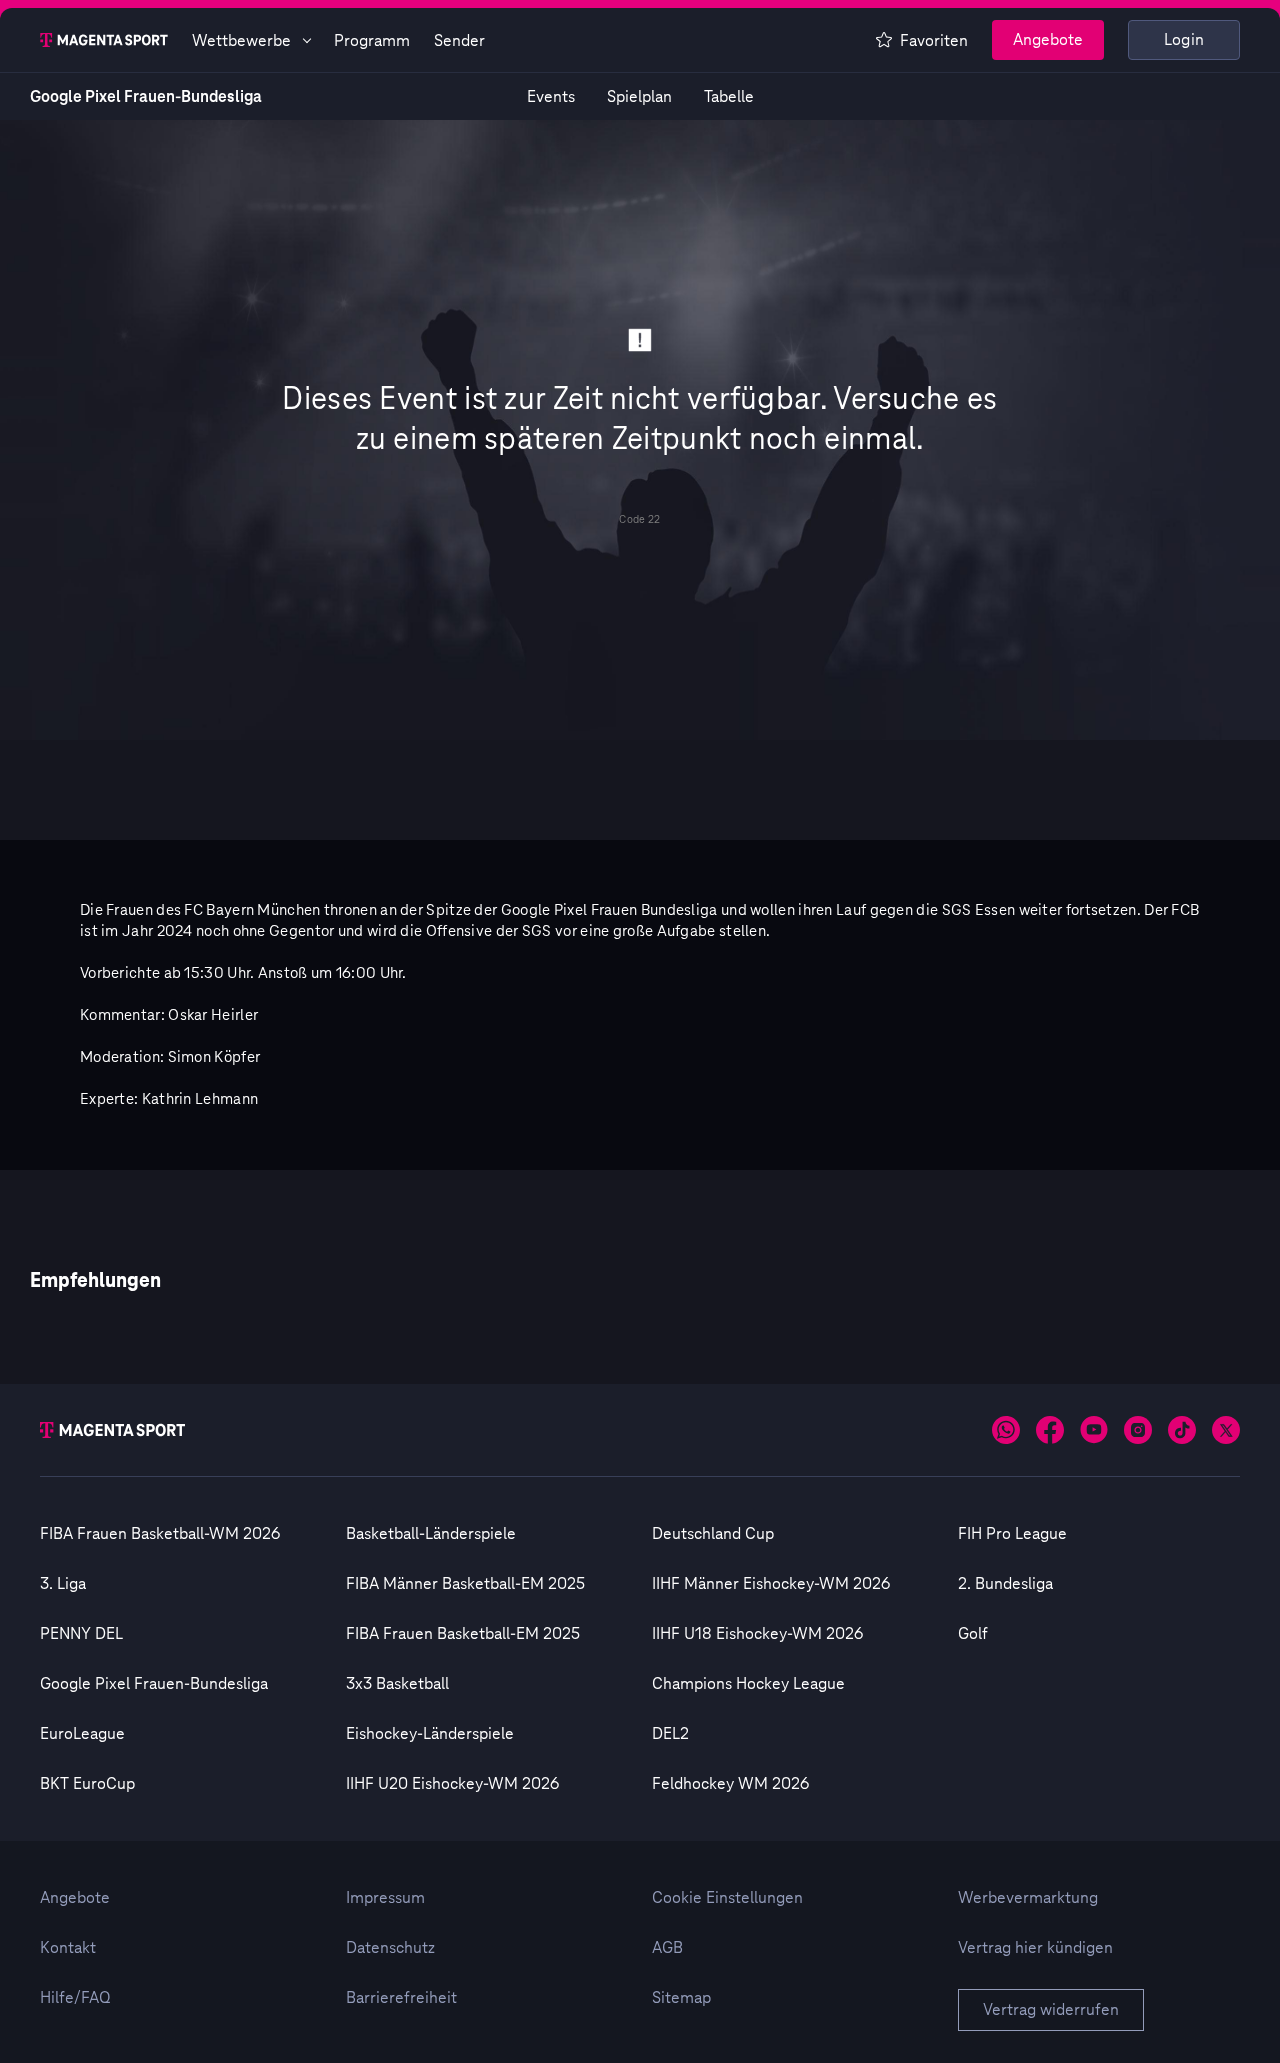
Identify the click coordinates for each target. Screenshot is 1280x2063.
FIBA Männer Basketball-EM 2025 (465, 1584)
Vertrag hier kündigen (1035, 1948)
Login (1184, 40)
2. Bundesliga (1005, 1584)
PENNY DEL (81, 1634)
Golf (973, 1634)
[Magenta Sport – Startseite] (104, 40)
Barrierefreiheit (401, 1998)
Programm (372, 41)
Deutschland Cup (713, 1534)
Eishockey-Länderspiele (430, 1734)
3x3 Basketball (397, 1684)
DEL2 (670, 1734)
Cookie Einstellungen (727, 1898)
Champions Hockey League (748, 1684)
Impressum (385, 1898)
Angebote (1048, 40)
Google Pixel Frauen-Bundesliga (146, 97)
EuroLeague (82, 1734)
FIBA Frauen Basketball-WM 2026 (160, 1534)
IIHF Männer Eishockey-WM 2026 (771, 1584)
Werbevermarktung (1028, 1898)
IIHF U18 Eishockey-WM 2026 (757, 1634)
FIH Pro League (1012, 1534)
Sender (459, 41)
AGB (667, 1948)
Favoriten (934, 41)
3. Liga (63, 1584)
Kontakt (68, 1948)
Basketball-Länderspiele (431, 1534)
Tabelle (729, 97)
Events (551, 97)
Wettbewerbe (241, 41)
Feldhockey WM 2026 (730, 1784)
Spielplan (639, 97)
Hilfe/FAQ (75, 1998)
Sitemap (681, 1998)
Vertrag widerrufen (1051, 2010)
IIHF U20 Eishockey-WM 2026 (452, 1784)
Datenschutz (390, 1948)
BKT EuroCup (87, 1784)
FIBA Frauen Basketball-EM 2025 (463, 1634)
